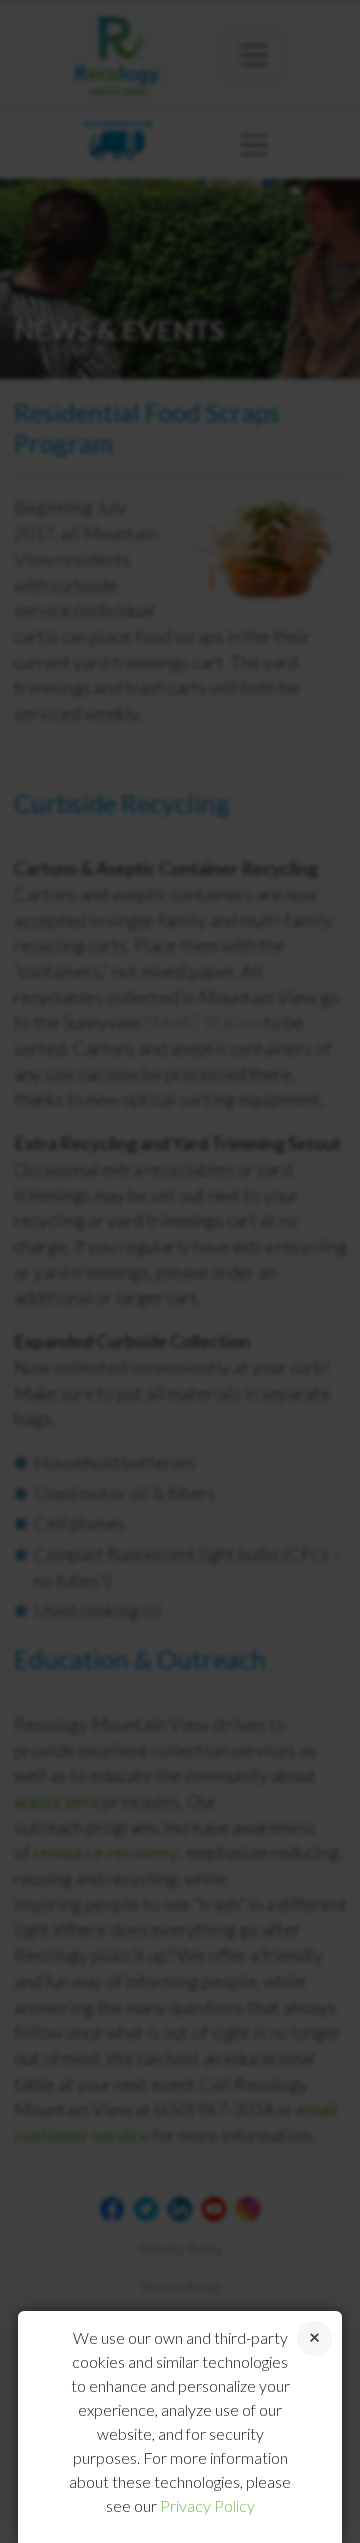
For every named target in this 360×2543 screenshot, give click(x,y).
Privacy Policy (207, 2505)
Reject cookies (314, 2338)
